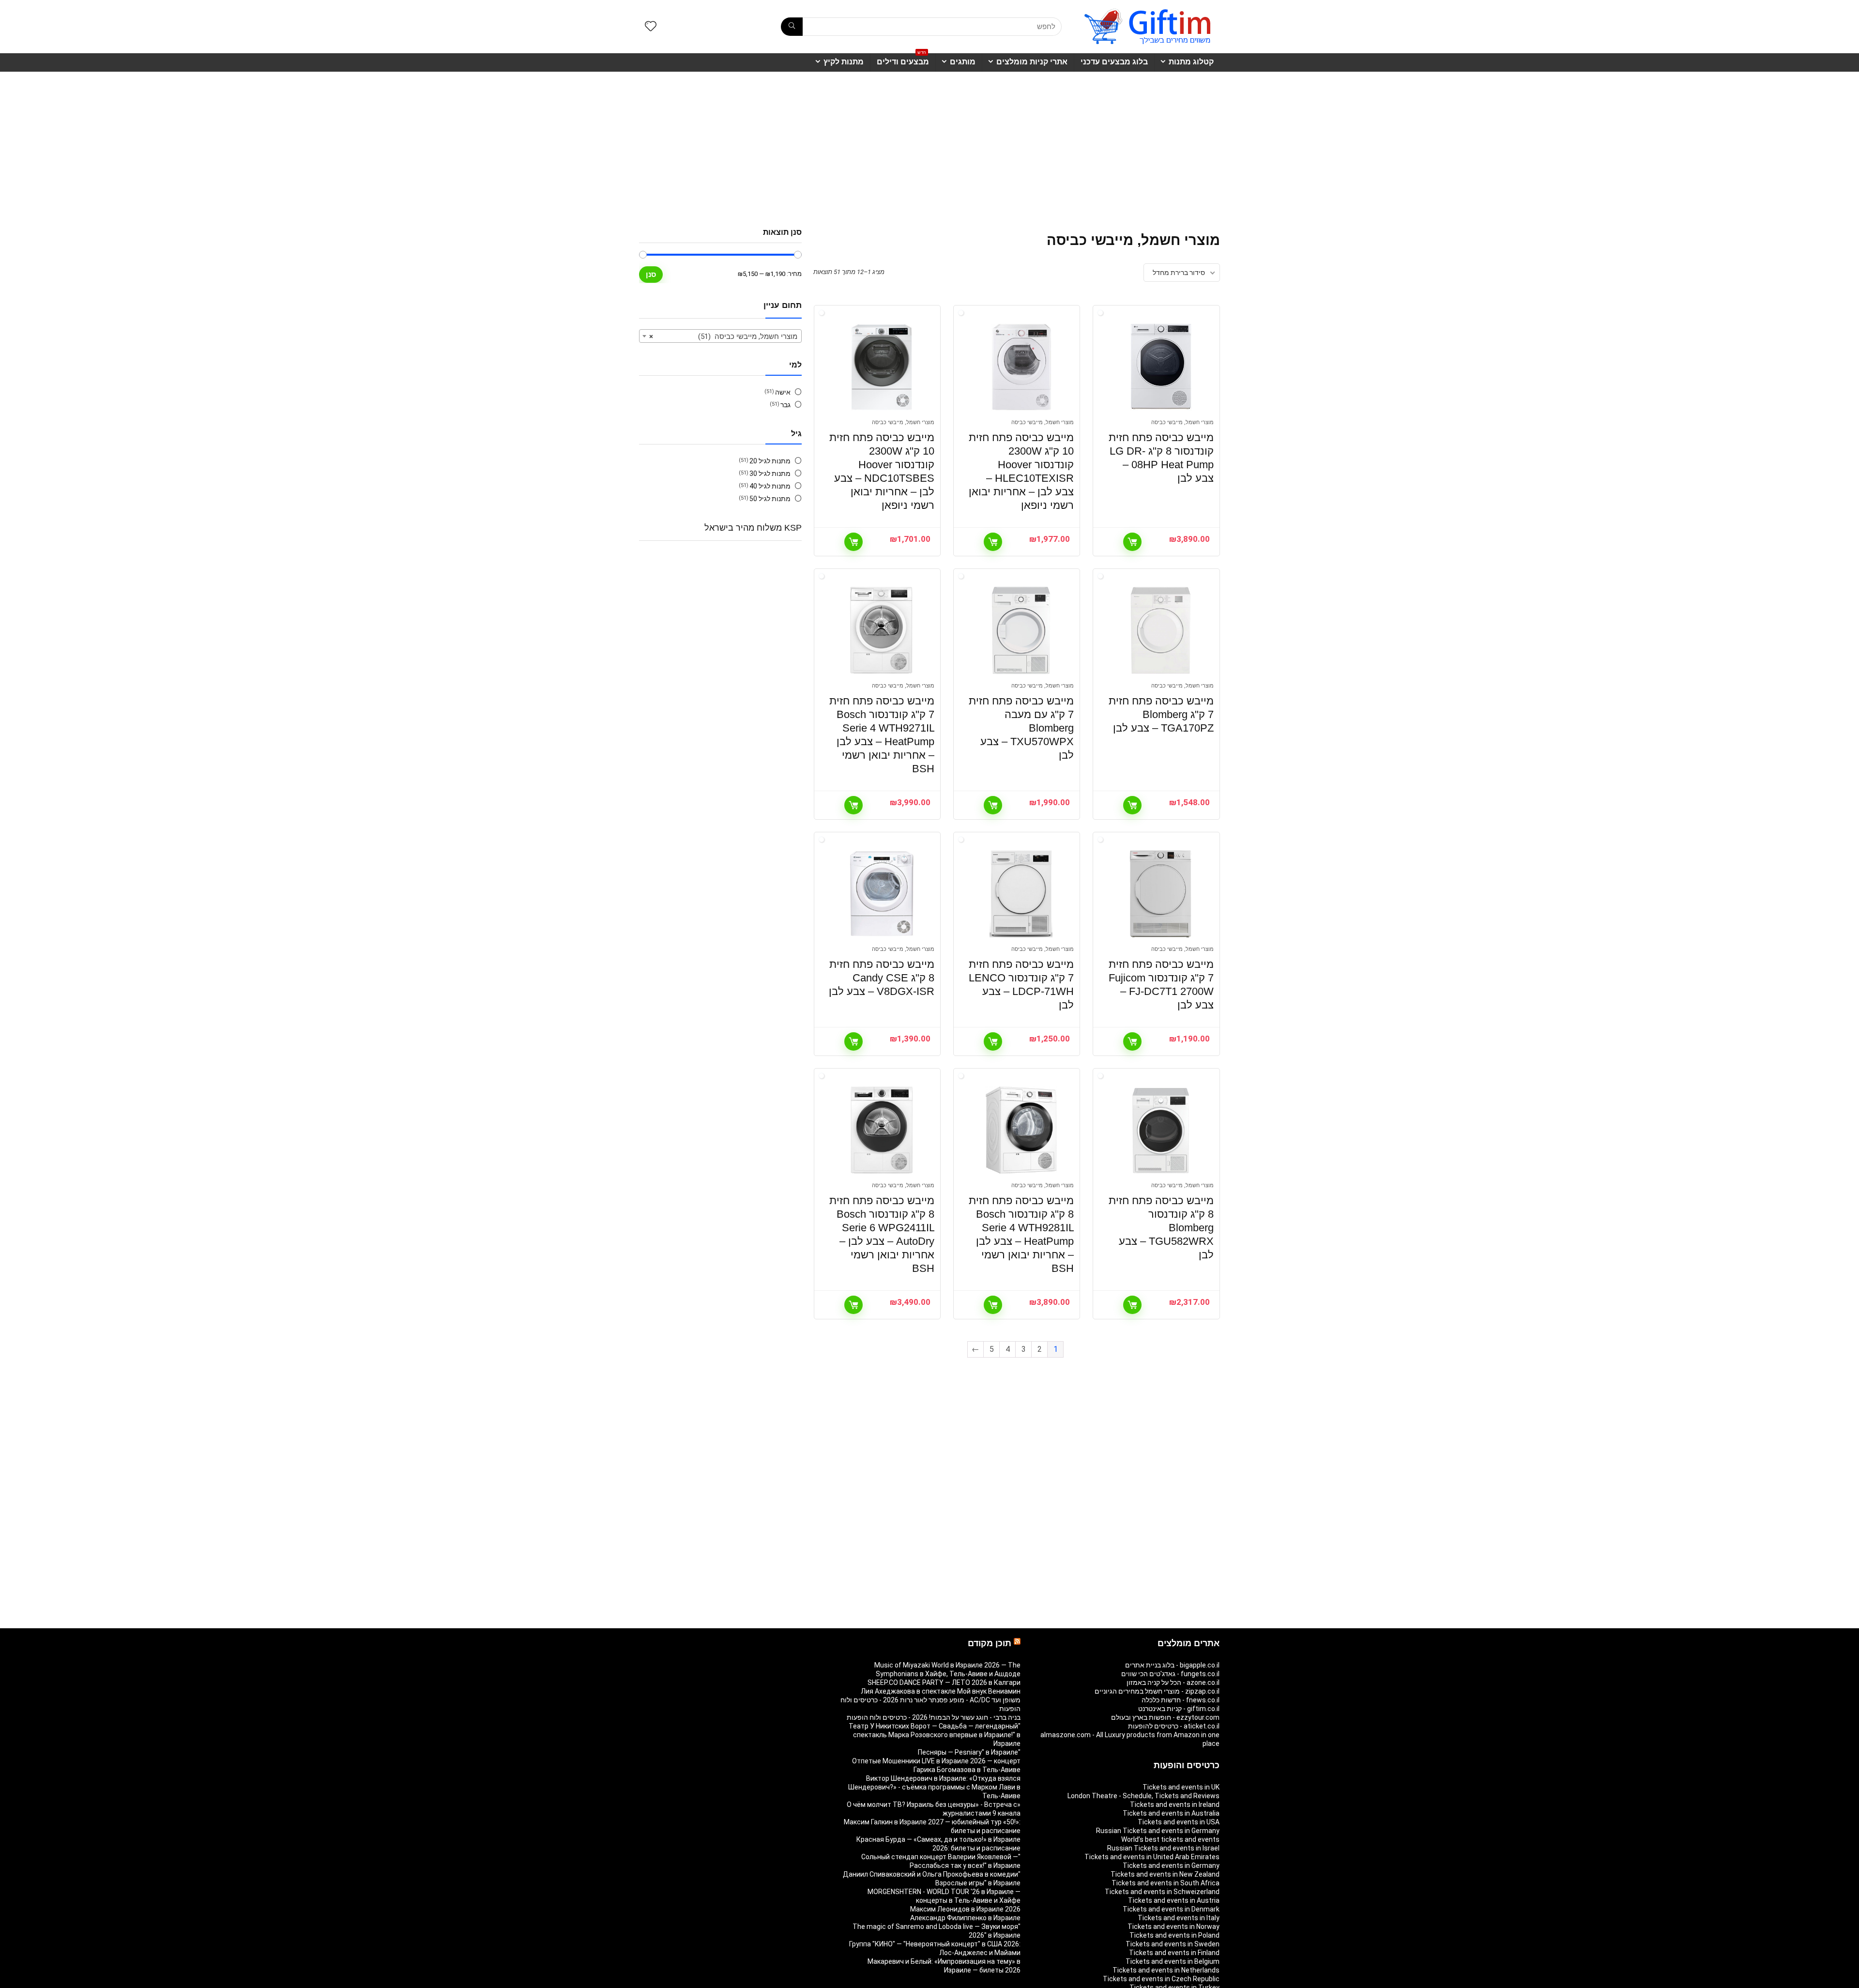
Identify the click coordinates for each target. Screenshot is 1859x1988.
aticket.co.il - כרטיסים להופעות (1174, 1726)
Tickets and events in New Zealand (1165, 1874)
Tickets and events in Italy (1179, 1918)
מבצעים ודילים (903, 60)
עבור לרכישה (1132, 542)
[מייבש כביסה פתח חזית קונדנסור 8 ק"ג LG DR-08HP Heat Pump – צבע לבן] (1160, 367)
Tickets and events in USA (1179, 1822)
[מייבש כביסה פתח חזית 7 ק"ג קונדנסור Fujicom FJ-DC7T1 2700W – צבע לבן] (1160, 894)
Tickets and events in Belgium (1173, 1961)
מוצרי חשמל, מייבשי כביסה (1182, 422)
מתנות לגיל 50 (770, 499)
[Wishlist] (651, 27)
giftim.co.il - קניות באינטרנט (1179, 1709)
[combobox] (720, 336)
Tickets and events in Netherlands (1166, 1970)
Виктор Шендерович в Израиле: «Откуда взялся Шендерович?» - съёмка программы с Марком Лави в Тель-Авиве (934, 1787)
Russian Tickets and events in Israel (1163, 1848)
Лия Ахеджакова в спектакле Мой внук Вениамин (941, 1691)
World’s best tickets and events (1170, 1839)
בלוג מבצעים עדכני (1114, 62)
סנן (651, 274)
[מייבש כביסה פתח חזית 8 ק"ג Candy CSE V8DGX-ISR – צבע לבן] (882, 894)
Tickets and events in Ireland (1175, 1804)
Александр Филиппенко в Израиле (965, 1918)
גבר (785, 405)
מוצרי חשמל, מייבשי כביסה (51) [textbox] (723, 336)
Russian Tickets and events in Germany (1158, 1831)
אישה (783, 392)
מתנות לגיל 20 (770, 461)
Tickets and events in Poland (1174, 1935)
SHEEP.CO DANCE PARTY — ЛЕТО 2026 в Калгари (944, 1682)
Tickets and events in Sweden (1173, 1944)
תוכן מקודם (990, 1643)
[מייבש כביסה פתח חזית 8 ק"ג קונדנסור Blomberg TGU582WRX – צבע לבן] (1160, 1130)
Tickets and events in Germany (1171, 1866)
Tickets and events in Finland (1174, 1953)
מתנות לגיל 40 (770, 486)
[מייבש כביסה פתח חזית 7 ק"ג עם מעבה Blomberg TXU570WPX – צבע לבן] (1021, 630)
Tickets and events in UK (1181, 1787)
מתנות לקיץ (844, 62)
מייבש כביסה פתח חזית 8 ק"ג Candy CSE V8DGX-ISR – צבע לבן (882, 978)
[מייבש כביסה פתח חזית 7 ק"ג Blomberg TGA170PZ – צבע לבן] (1160, 630)
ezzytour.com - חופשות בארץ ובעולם (1165, 1717)
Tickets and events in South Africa (1166, 1883)
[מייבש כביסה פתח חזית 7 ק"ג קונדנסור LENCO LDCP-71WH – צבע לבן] (1021, 894)
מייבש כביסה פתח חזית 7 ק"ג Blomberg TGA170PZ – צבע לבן (1161, 714)
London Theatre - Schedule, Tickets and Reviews (1143, 1796)
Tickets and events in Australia (1171, 1813)
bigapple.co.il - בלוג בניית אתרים (1172, 1665)
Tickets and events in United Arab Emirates (1152, 1857)
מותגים (963, 62)
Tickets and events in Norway (1173, 1927)
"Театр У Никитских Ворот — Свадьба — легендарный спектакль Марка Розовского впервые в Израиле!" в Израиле (935, 1735)
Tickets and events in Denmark (1171, 1909)
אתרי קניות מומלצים (1032, 62)
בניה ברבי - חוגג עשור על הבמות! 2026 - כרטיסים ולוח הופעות (934, 1717)
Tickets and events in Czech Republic (1161, 1979)
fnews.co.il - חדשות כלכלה (1181, 1700)
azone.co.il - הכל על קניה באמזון (1173, 1682)
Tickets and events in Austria (1174, 1900)
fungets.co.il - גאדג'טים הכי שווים (1170, 1674)
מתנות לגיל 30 (770, 474)
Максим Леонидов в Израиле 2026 (965, 1909)
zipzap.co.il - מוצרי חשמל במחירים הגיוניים (1157, 1691)
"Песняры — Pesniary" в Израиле (969, 1752)
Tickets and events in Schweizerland (1162, 1892)
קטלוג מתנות (1191, 62)
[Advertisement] (929, 145)
